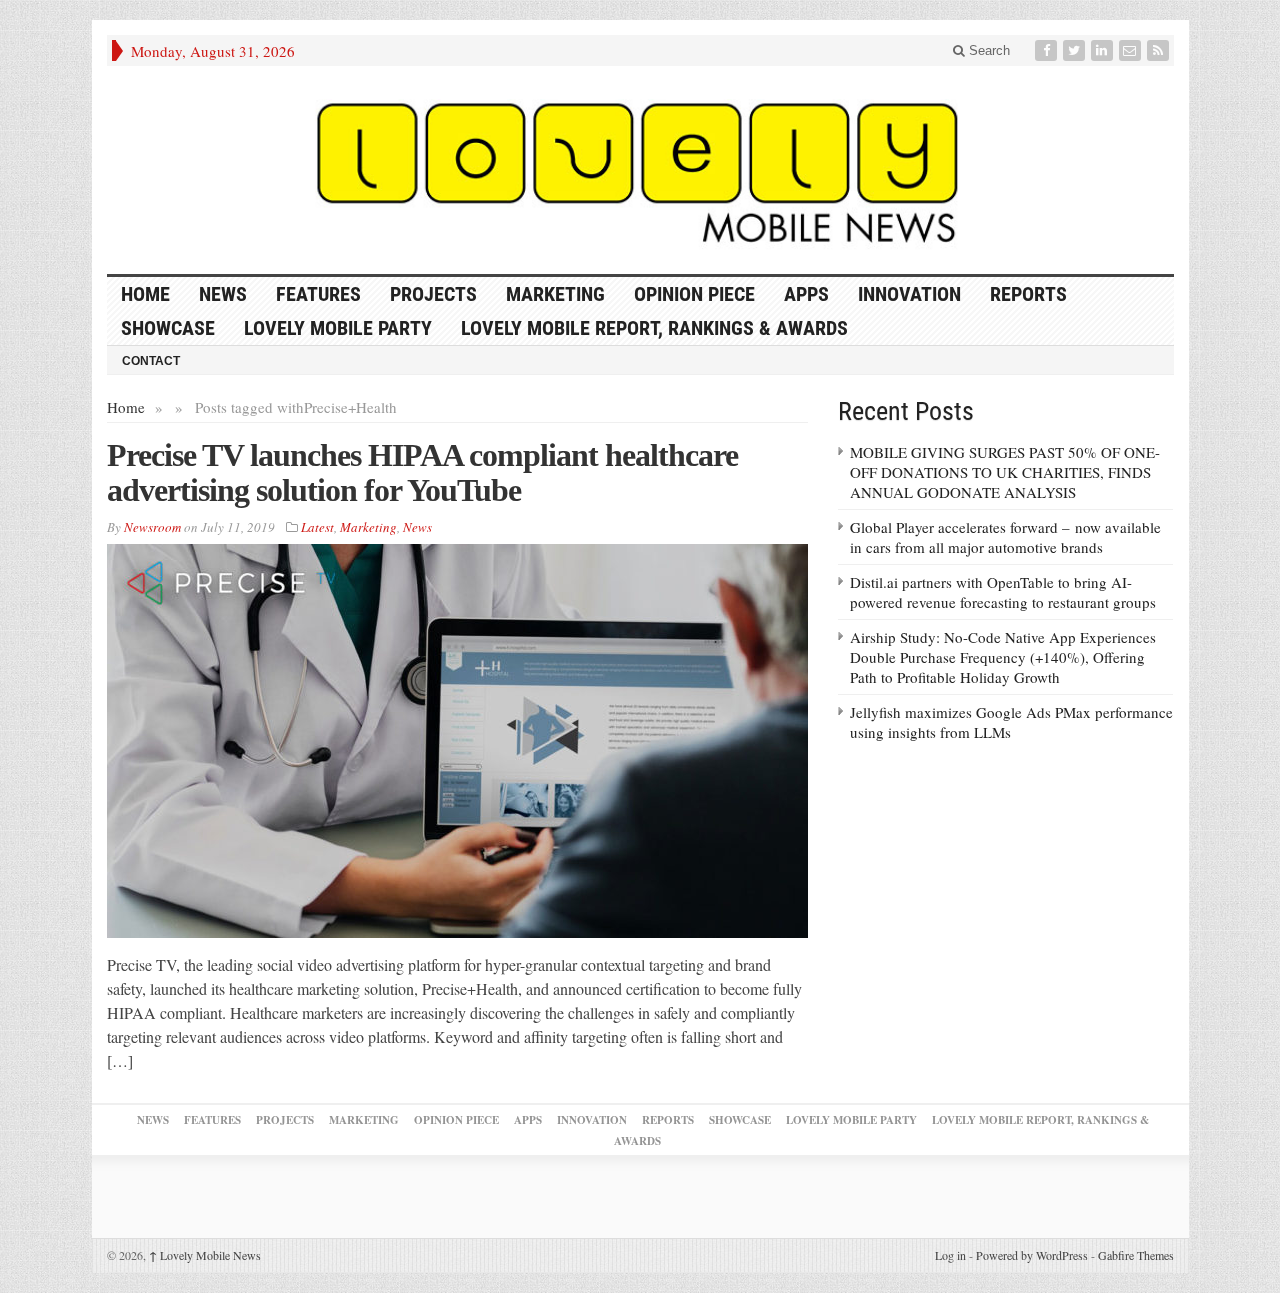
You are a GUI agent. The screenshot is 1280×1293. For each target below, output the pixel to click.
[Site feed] (1160, 50)
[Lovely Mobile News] (640, 170)
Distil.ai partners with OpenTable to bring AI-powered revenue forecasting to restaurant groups (1003, 592)
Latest (317, 527)
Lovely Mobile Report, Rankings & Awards (654, 328)
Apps (806, 294)
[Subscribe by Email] (1132, 50)
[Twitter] (1076, 50)
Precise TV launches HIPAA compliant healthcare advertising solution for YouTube (422, 472)
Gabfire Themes (1136, 1255)
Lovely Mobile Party (338, 328)
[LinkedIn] (1104, 50)
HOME (145, 294)
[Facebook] (1048, 50)
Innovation (909, 294)
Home (126, 407)
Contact (151, 361)
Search (987, 50)
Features (318, 294)
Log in (950, 1255)
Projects (433, 294)
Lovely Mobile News (205, 1255)
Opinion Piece (694, 294)
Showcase (168, 328)
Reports (1028, 294)
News (223, 294)
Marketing (555, 294)
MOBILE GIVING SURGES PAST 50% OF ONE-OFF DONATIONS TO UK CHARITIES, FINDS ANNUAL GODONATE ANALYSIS (1005, 472)
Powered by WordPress (1032, 1255)
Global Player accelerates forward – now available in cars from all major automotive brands (1005, 537)
